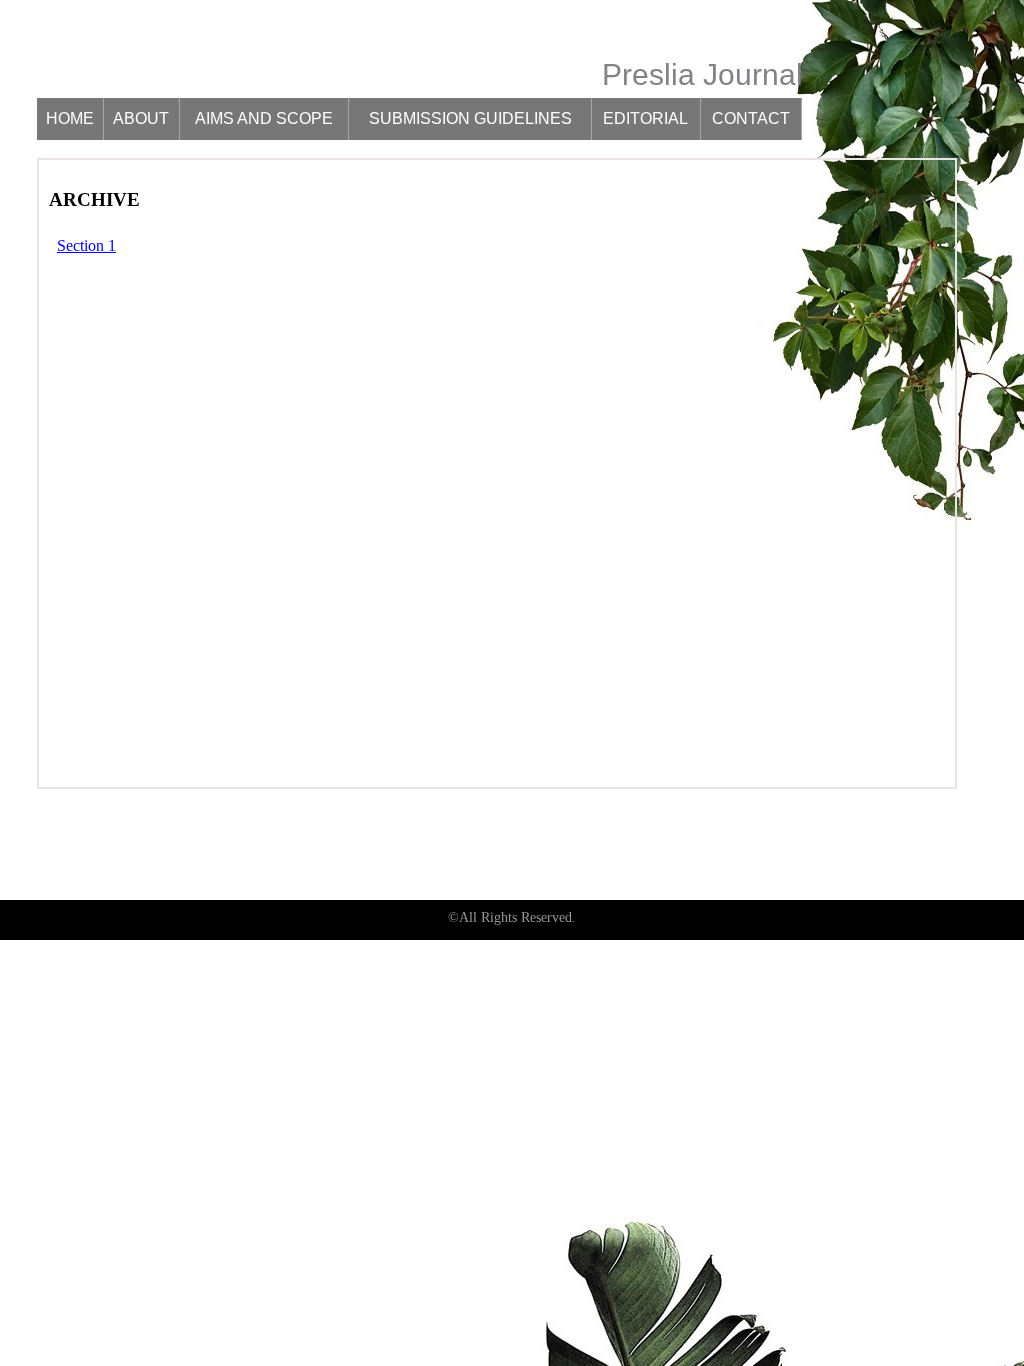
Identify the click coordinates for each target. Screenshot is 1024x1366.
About (141, 118)
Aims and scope (264, 118)
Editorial (645, 118)
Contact (751, 118)
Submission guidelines (470, 118)
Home (70, 118)
